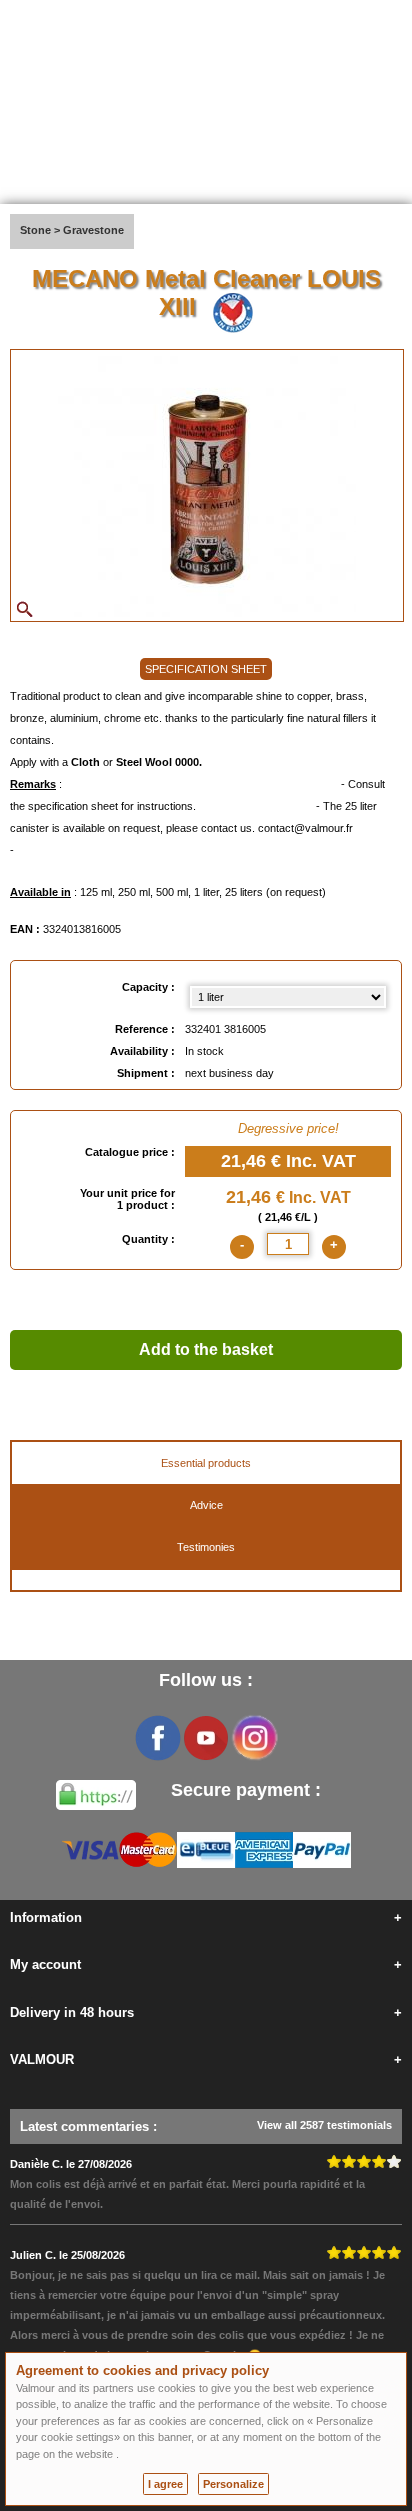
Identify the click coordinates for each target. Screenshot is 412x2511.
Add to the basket (206, 1349)
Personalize (233, 2484)
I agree (165, 2484)
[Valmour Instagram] (254, 1738)
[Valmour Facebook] (158, 1738)
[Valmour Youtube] (206, 1738)
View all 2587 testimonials (324, 2125)
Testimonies (206, 1547)
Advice (206, 1505)
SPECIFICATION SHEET (206, 669)
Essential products (206, 1463)
